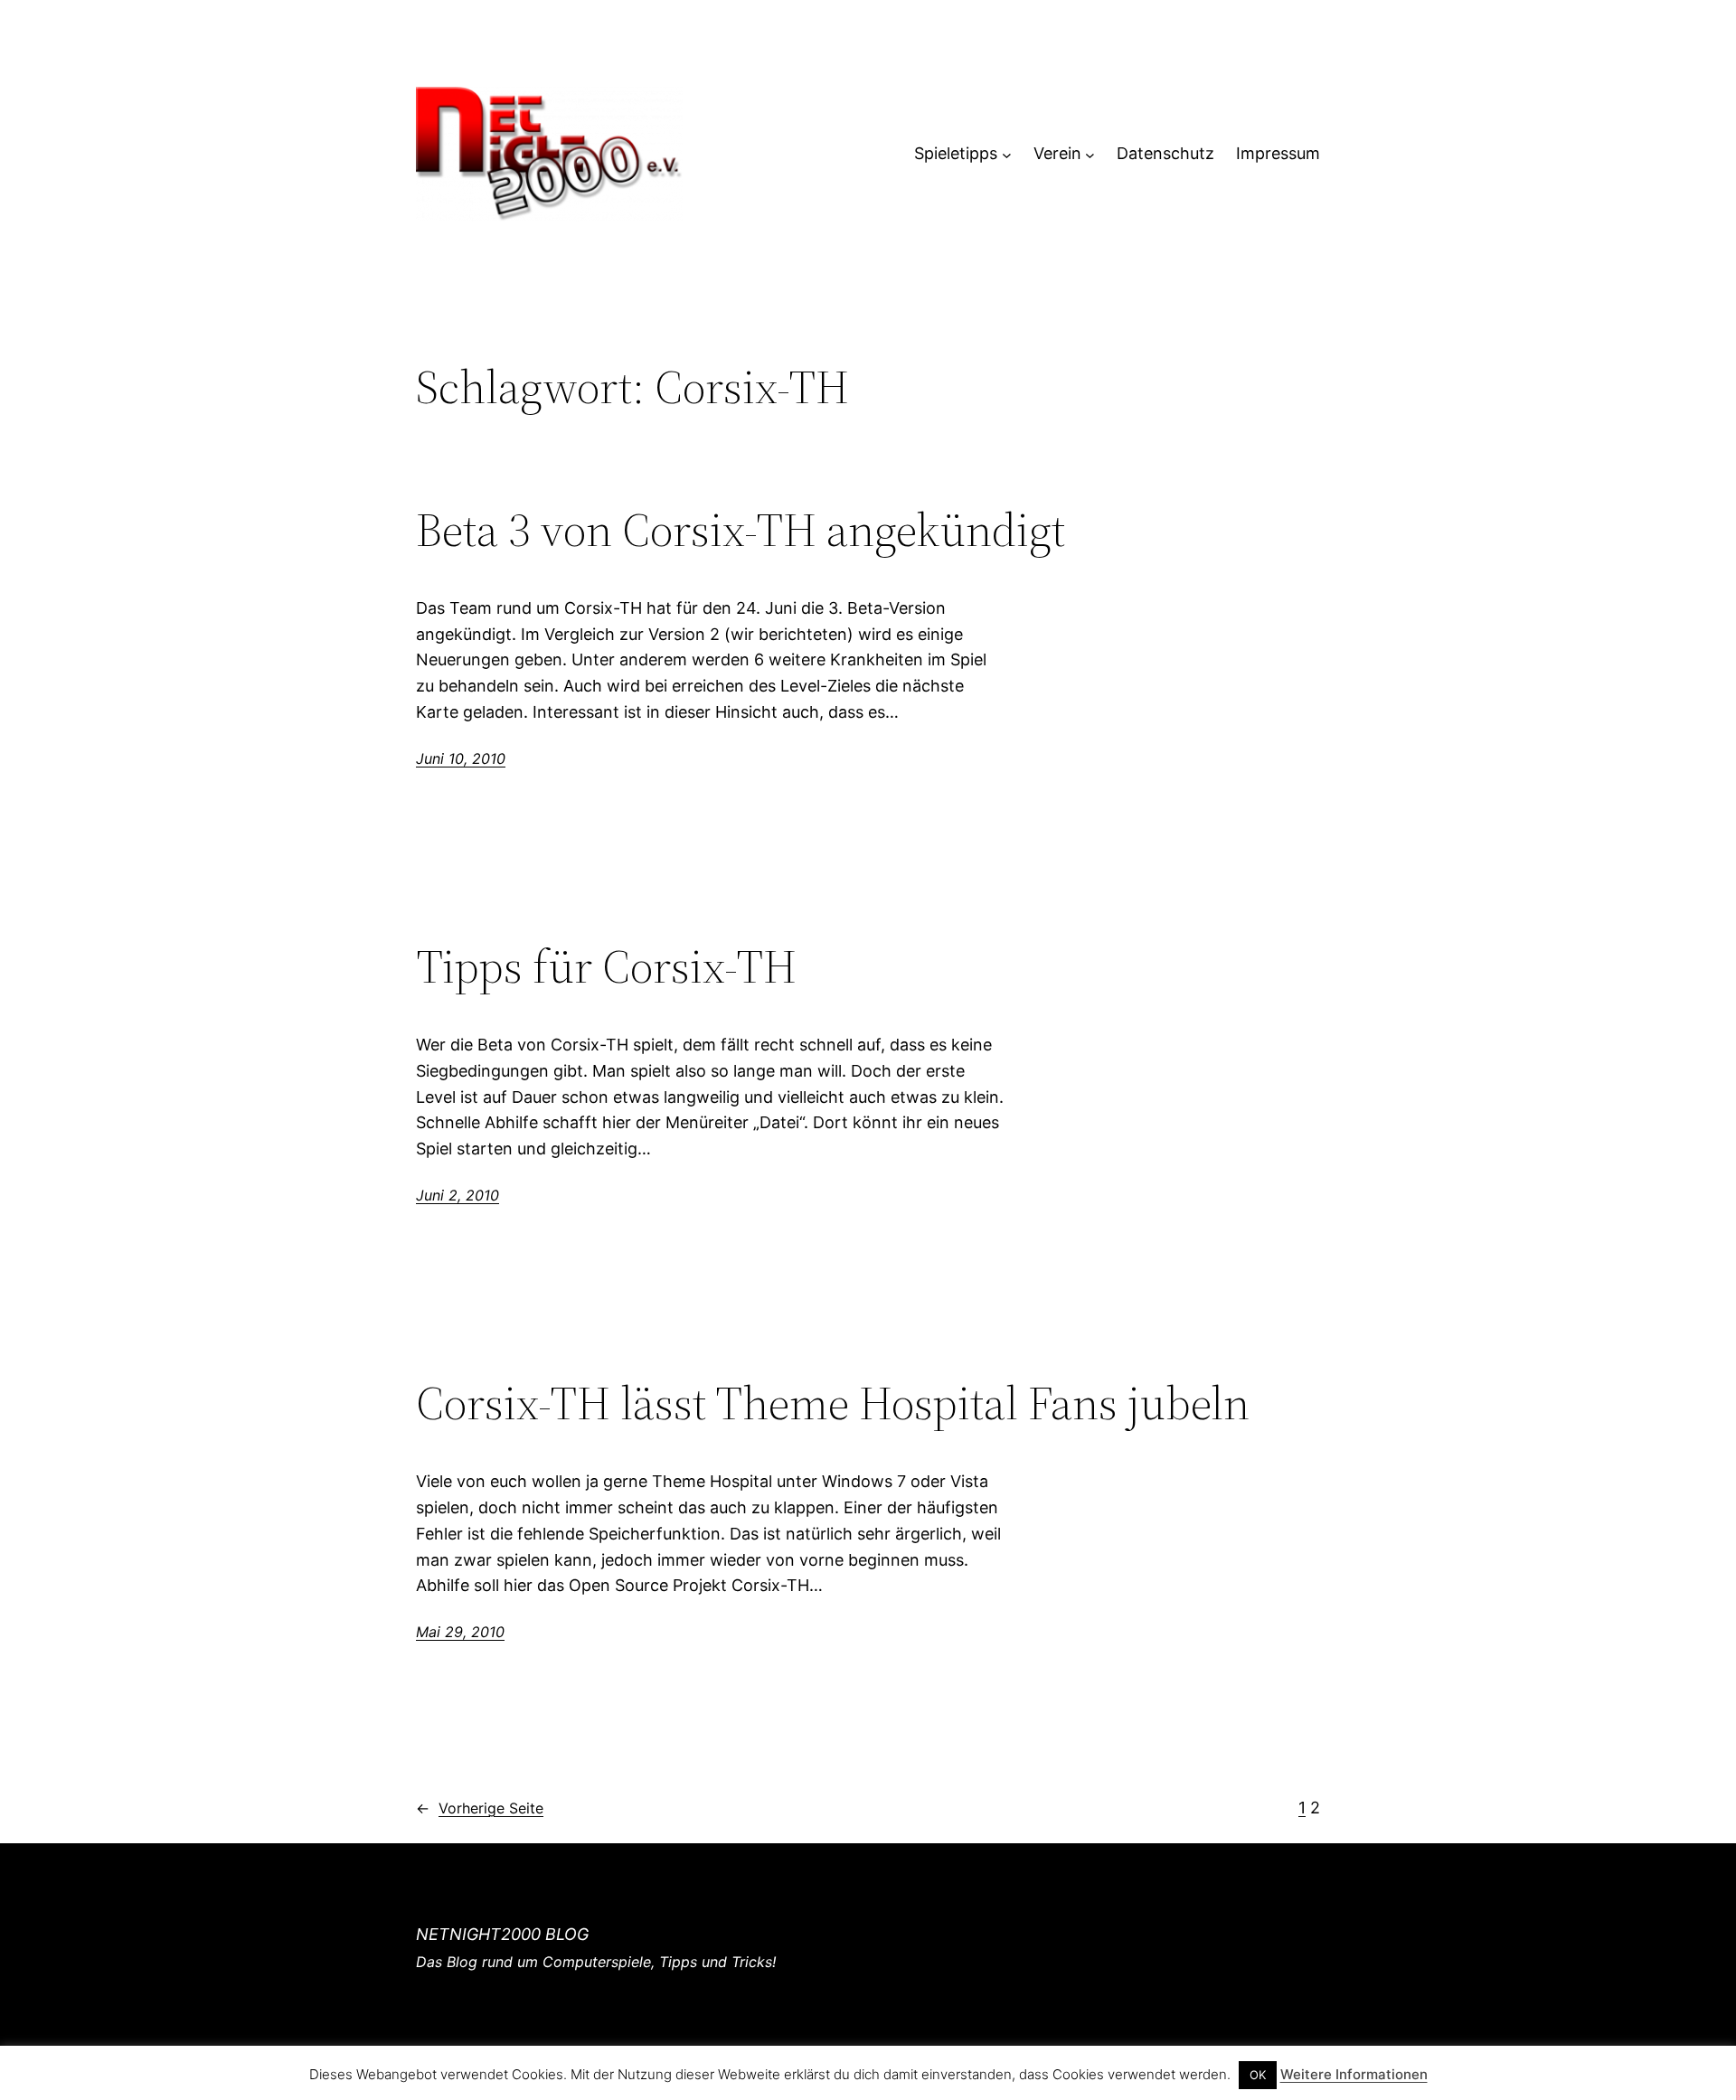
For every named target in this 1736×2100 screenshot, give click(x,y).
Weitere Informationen (1354, 2074)
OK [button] (1258, 2075)
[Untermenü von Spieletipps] (1007, 154)
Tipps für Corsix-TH (606, 966)
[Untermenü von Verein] (1090, 154)
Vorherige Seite (480, 1808)
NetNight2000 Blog (502, 1934)
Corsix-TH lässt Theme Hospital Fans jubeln (833, 1403)
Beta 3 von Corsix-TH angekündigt (741, 530)
